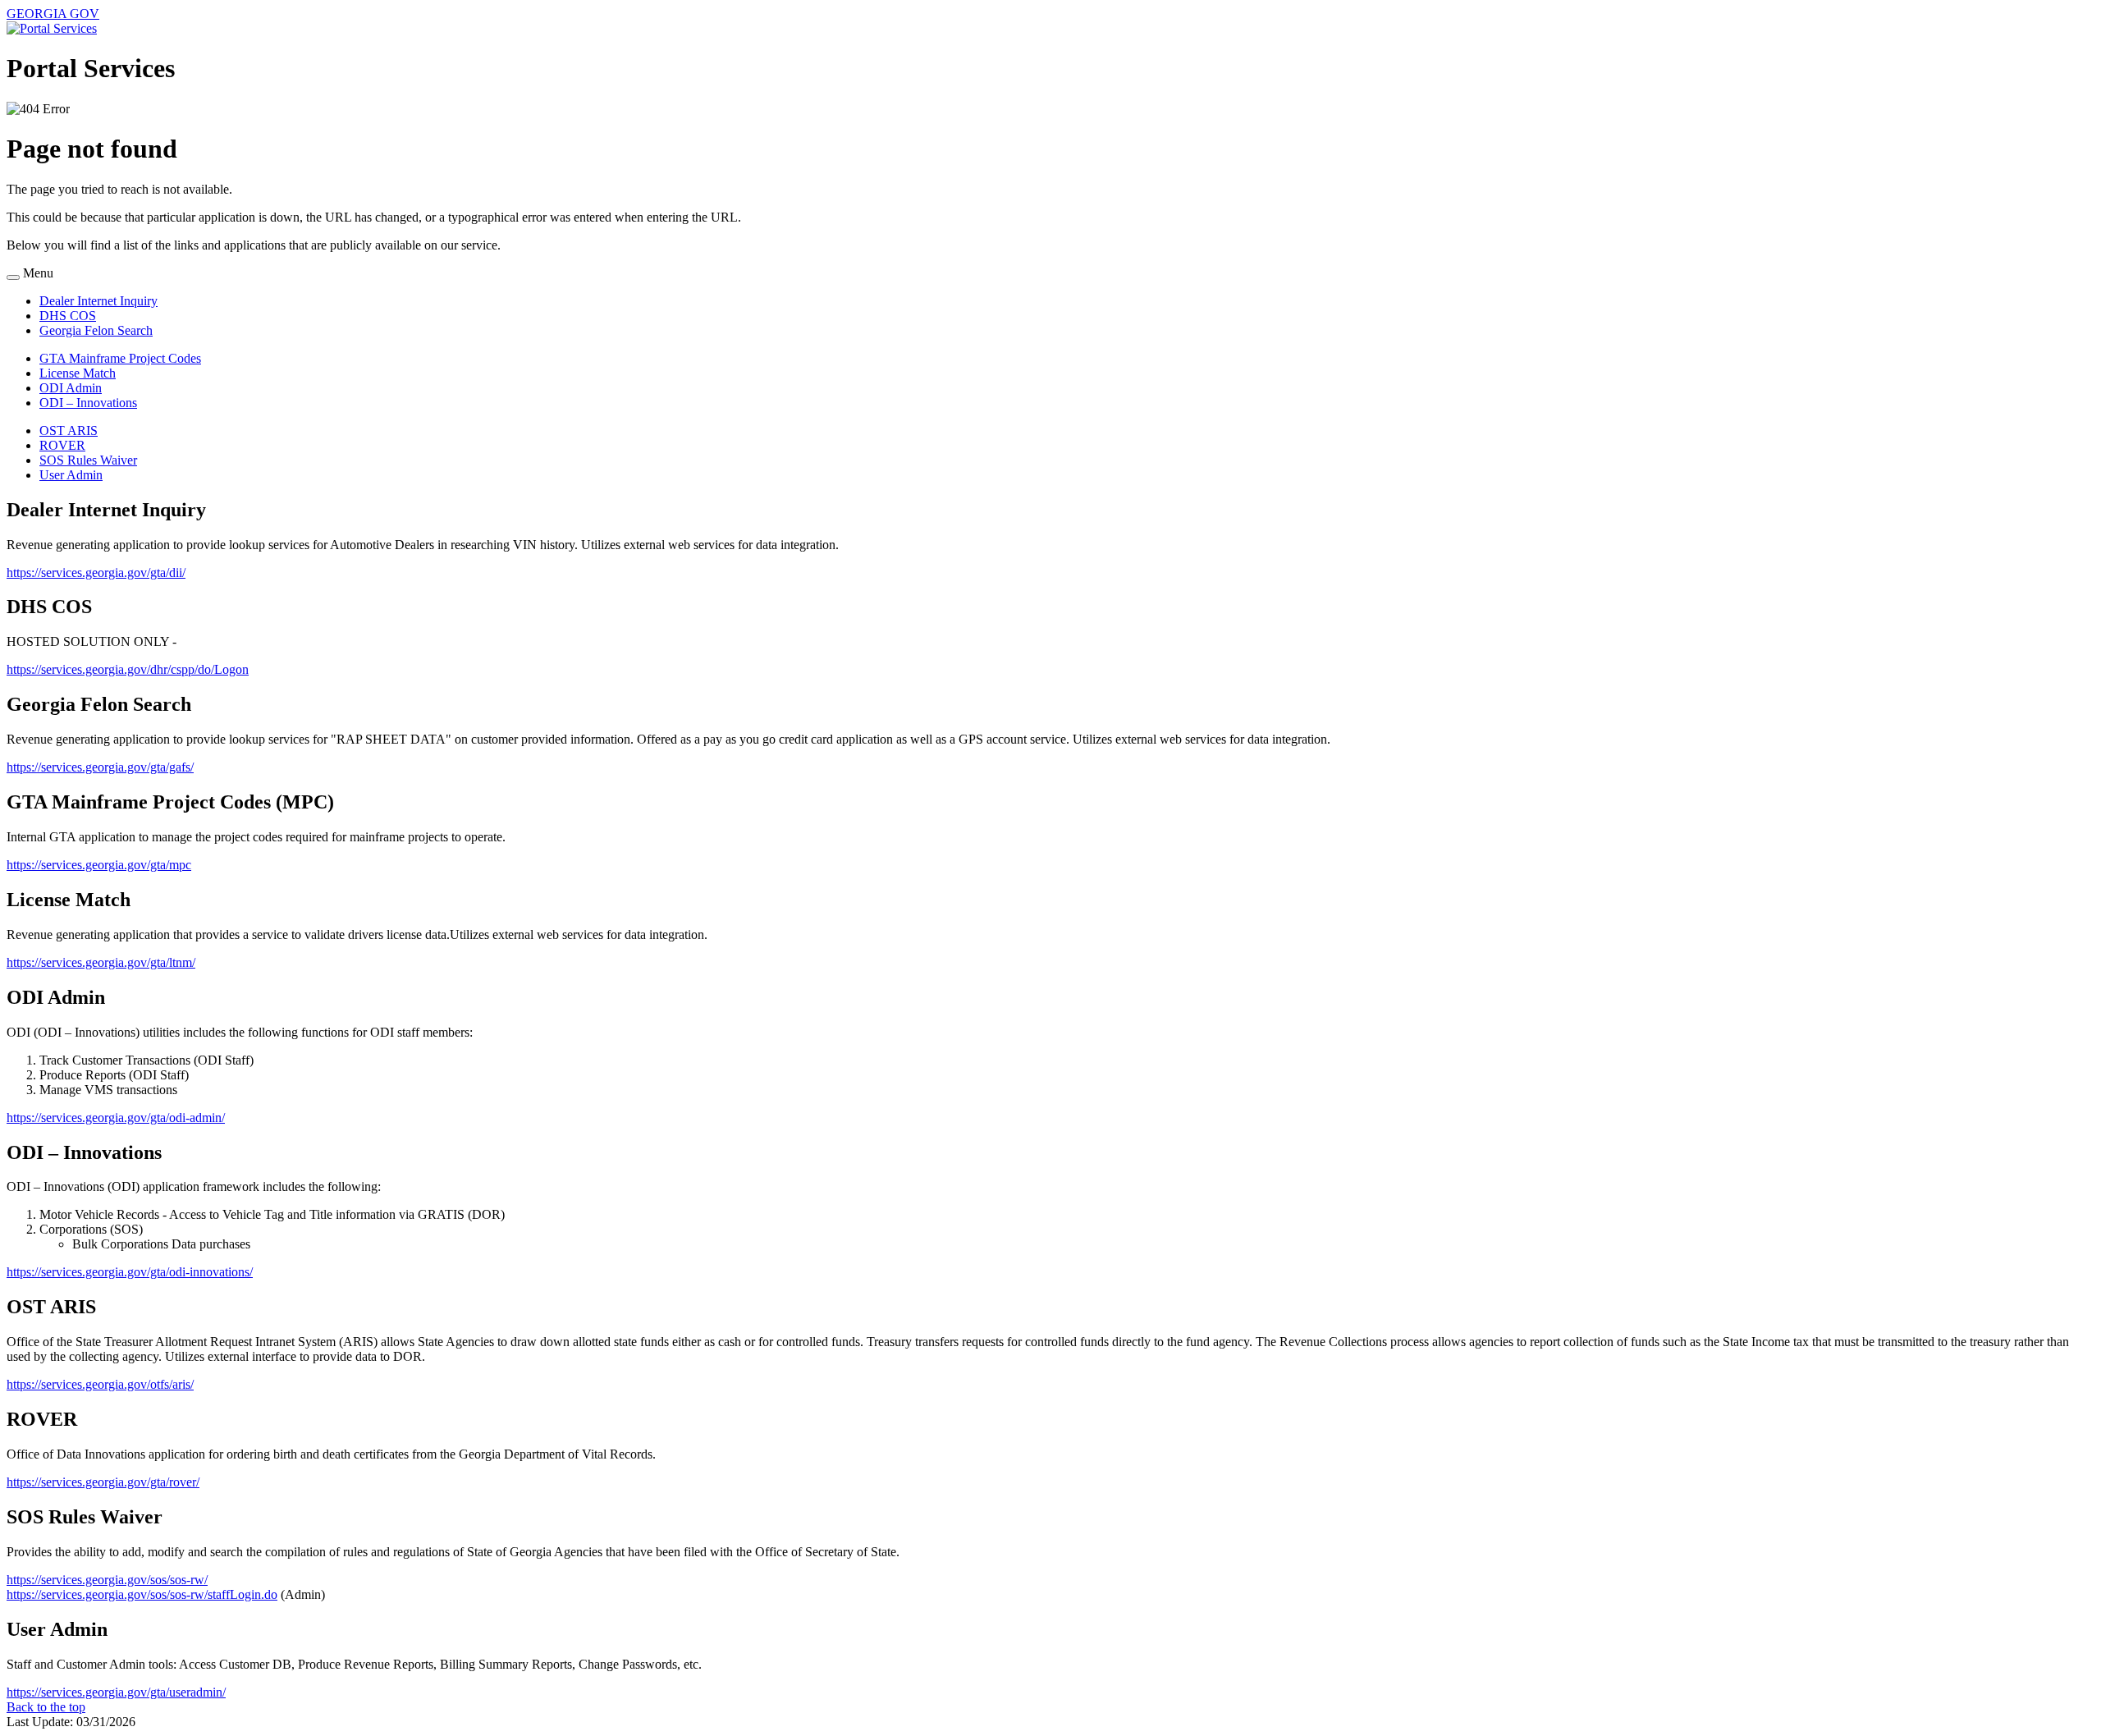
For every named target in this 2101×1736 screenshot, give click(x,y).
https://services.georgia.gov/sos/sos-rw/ (107, 1580)
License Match (78, 373)
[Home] (52, 28)
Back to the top (46, 1707)
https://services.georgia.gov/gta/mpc (99, 865)
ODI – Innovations (88, 403)
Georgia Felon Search (96, 330)
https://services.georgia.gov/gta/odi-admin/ (116, 1118)
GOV (53, 14)
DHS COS (68, 316)
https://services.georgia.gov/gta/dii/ (96, 573)
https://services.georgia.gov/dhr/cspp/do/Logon (128, 669)
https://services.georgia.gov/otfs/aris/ (100, 1384)
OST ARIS (69, 431)
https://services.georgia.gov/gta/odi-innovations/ (130, 1272)
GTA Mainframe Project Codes (120, 358)
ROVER (62, 445)
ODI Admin (71, 388)
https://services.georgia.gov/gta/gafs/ (100, 767)
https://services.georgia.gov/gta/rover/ (103, 1482)
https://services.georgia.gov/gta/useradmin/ (116, 1692)
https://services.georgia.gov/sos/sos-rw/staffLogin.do (142, 1594)
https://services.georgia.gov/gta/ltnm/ (101, 962)
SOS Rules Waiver (88, 460)
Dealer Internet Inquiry (98, 301)
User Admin (71, 475)
